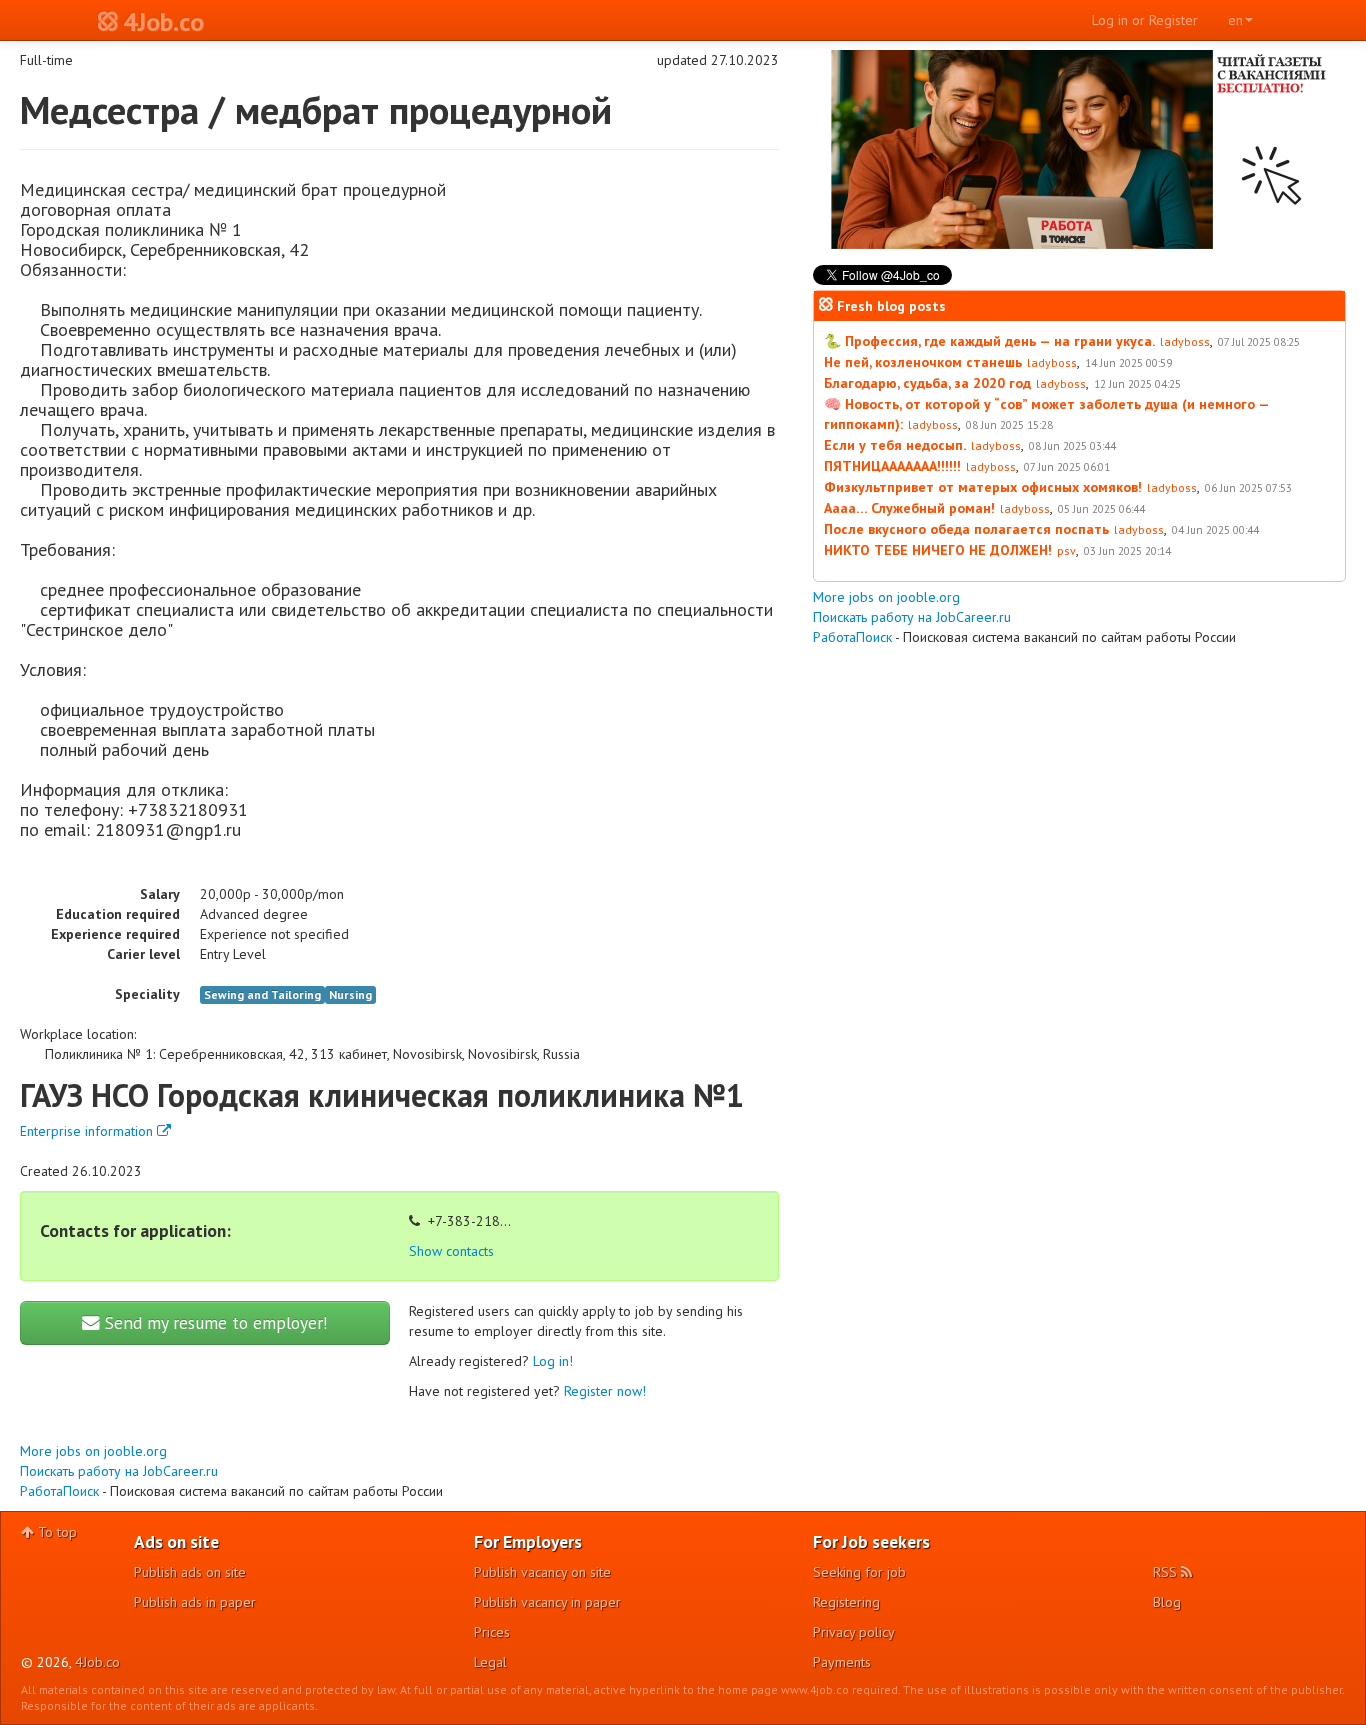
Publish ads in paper (195, 1602)
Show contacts (451, 1251)
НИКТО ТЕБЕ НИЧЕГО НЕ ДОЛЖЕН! (938, 550)
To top (55, 1532)
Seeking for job (859, 1572)
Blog (1167, 1602)
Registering (846, 1602)
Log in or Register (1145, 20)
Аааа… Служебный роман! (909, 508)
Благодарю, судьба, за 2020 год (927, 383)
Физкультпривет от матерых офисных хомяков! (983, 487)
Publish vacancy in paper (547, 1602)
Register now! (605, 1391)
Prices (492, 1632)
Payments (842, 1662)
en (1235, 20)
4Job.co (97, 1662)
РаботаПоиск (59, 1491)
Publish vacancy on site (542, 1572)
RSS (1167, 1572)
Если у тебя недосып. (895, 445)
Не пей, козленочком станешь (923, 362)
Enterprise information (88, 1131)
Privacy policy (854, 1632)
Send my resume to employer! (214, 1322)
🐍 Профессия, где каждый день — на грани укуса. (989, 341)
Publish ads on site (190, 1572)
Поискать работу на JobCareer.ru (119, 1471)
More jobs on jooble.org (93, 1451)
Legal (490, 1662)
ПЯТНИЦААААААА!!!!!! (892, 466)
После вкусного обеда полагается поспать (966, 529)
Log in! (553, 1361)
